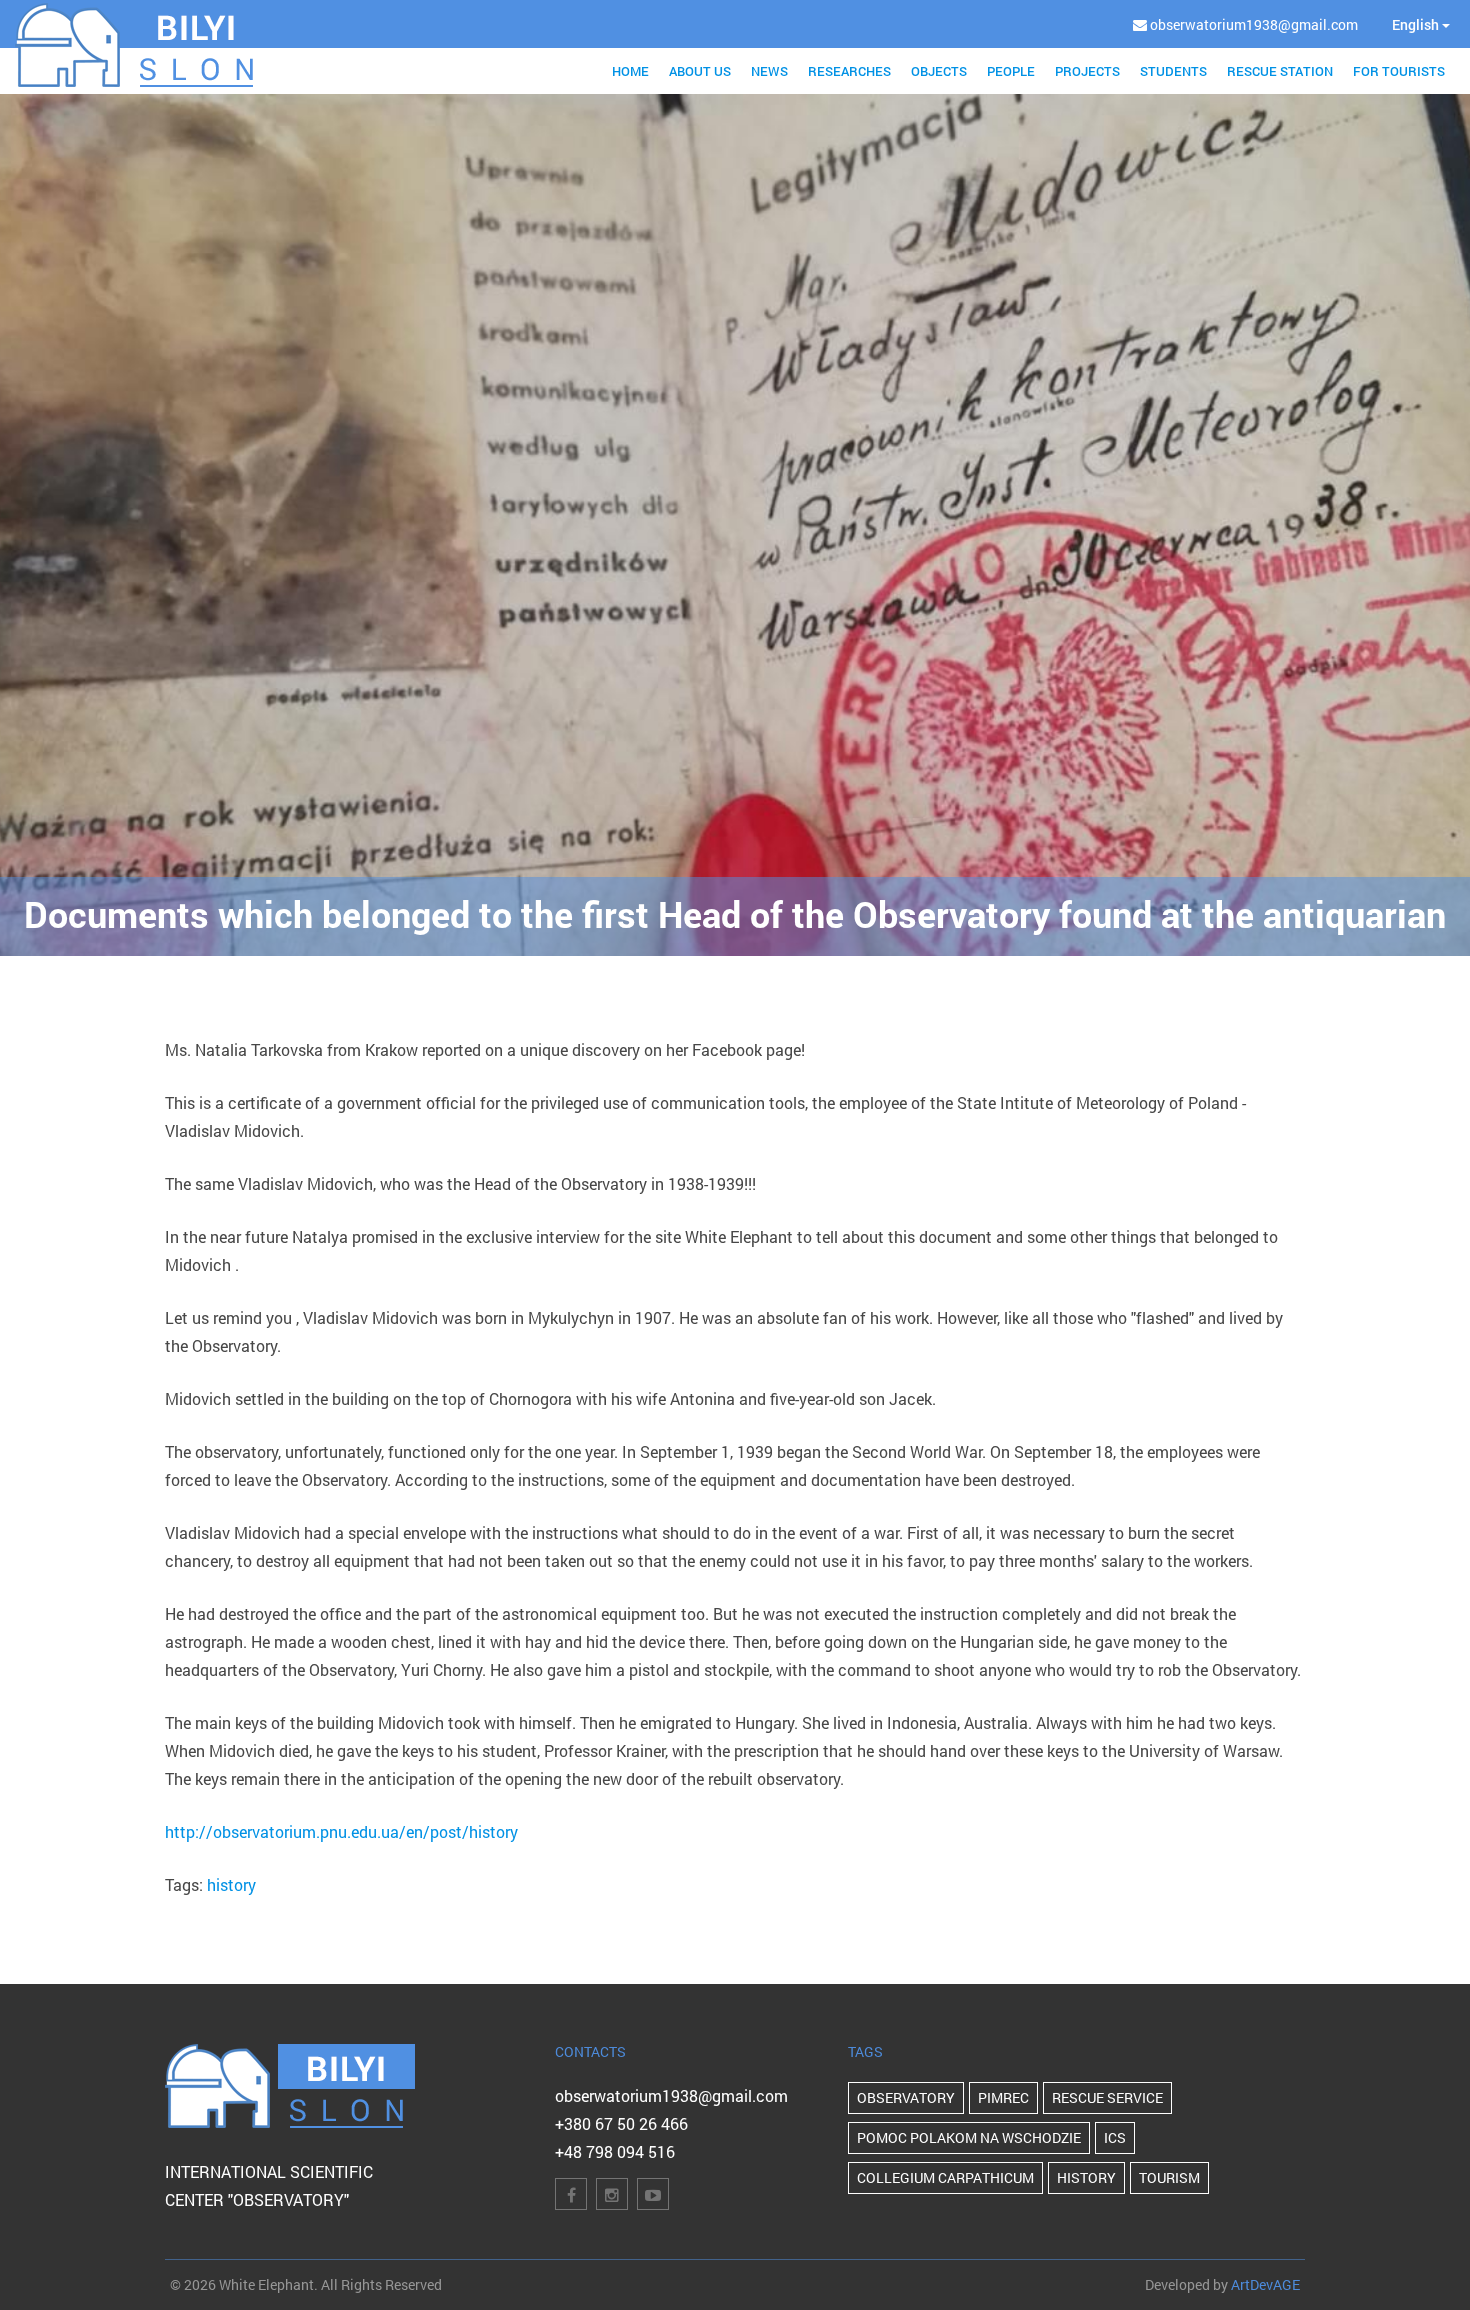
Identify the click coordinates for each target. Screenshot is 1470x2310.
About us (700, 71)
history (231, 1884)
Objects (939, 71)
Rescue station (1280, 71)
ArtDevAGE (1265, 2284)
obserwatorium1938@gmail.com (671, 2095)
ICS (1115, 2137)
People (1011, 71)
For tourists (1399, 71)
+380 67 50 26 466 (621, 2123)
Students (1173, 71)
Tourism (1169, 2177)
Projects (1087, 71)
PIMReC (1003, 2097)
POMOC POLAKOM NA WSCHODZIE (969, 2137)
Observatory (906, 2097)
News (769, 71)
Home (630, 71)
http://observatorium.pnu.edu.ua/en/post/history (341, 1831)
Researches (849, 71)
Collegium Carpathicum (945, 2177)
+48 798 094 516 (615, 2151)
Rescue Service (1107, 2097)
